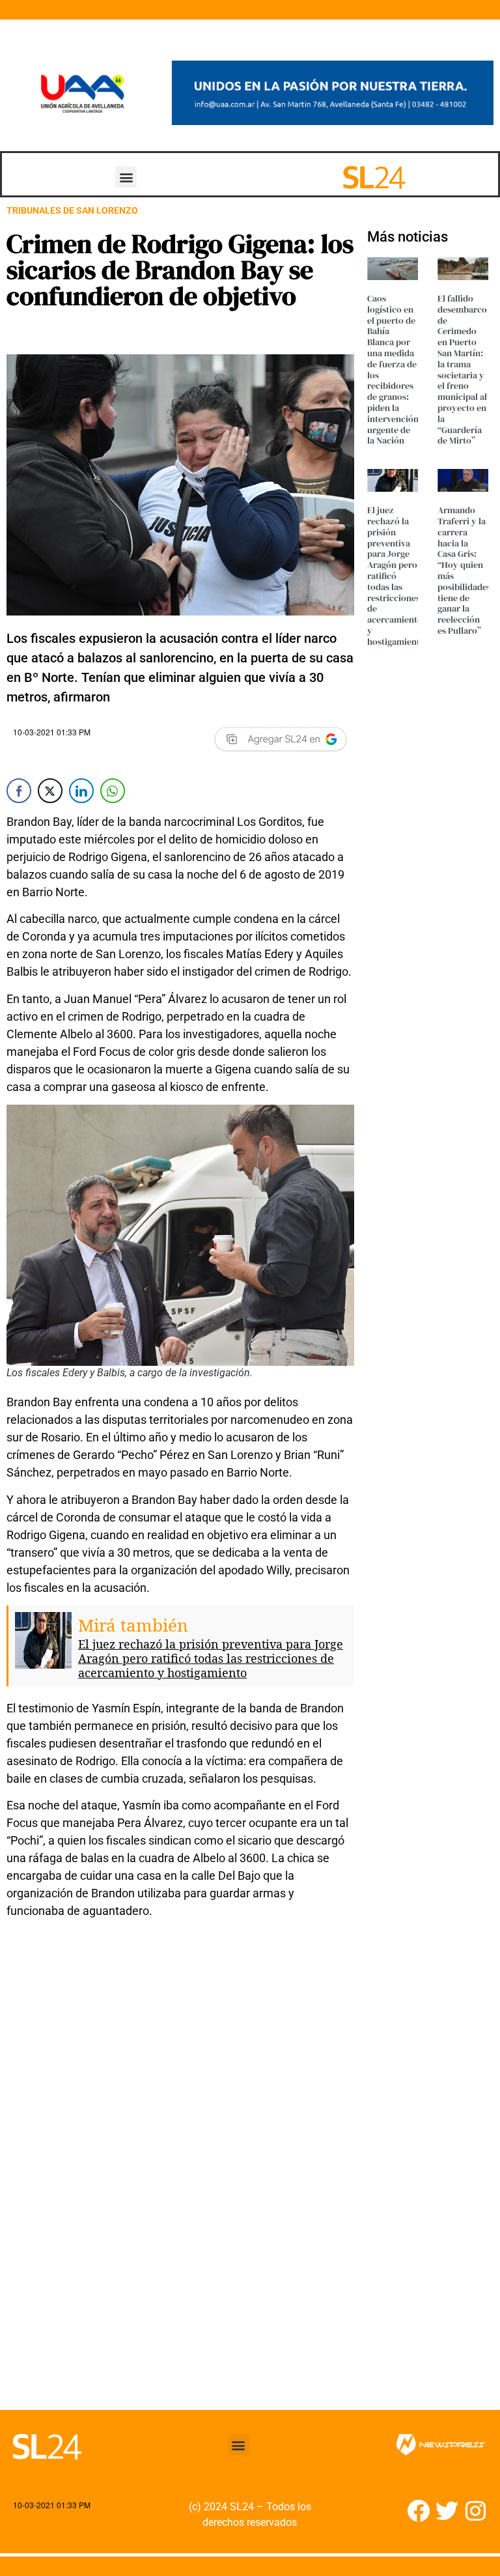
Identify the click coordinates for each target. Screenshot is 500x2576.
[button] (126, 177)
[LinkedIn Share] (81, 791)
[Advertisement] (180, 2282)
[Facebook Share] (19, 791)
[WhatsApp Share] (113, 791)
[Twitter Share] (50, 791)
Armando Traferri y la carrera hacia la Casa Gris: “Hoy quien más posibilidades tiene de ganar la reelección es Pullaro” (464, 570)
